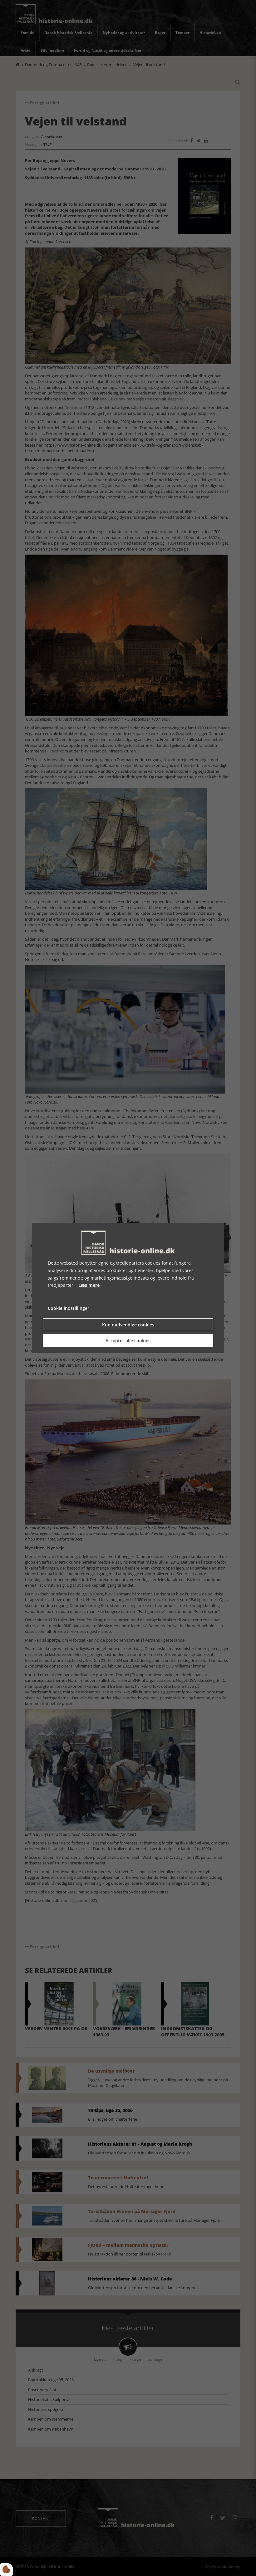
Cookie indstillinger (69, 1308)
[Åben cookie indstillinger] (7, 2569)
